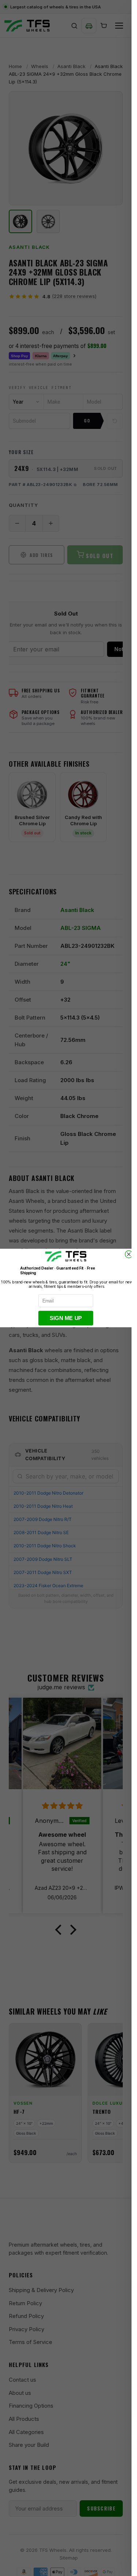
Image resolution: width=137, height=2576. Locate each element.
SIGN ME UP (66, 1318)
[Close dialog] (129, 1254)
